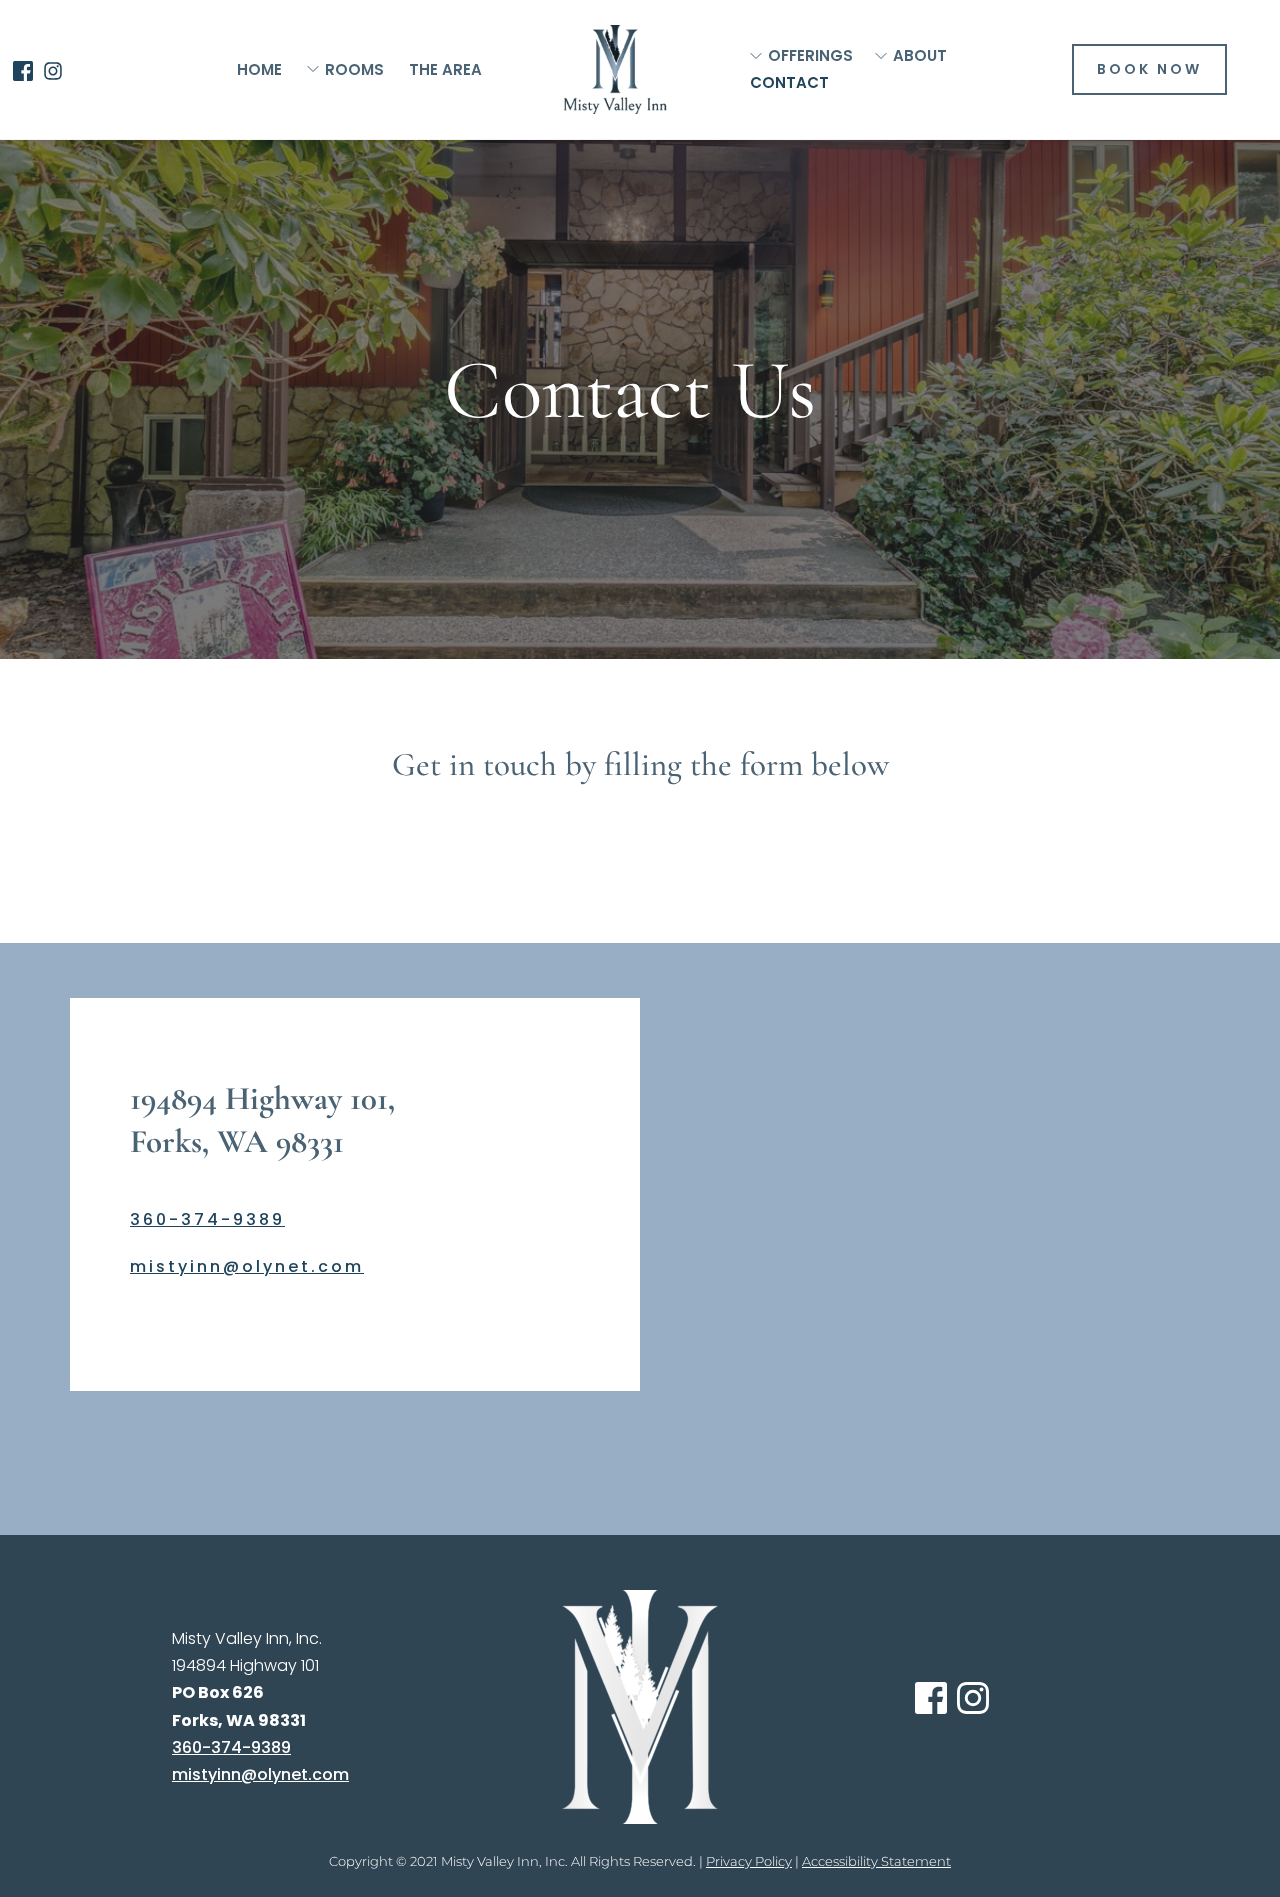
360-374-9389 (207, 1219)
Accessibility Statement (876, 1861)
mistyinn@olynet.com (247, 1266)
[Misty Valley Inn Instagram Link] (53, 70)
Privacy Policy (749, 1861)
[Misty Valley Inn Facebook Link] (23, 70)
